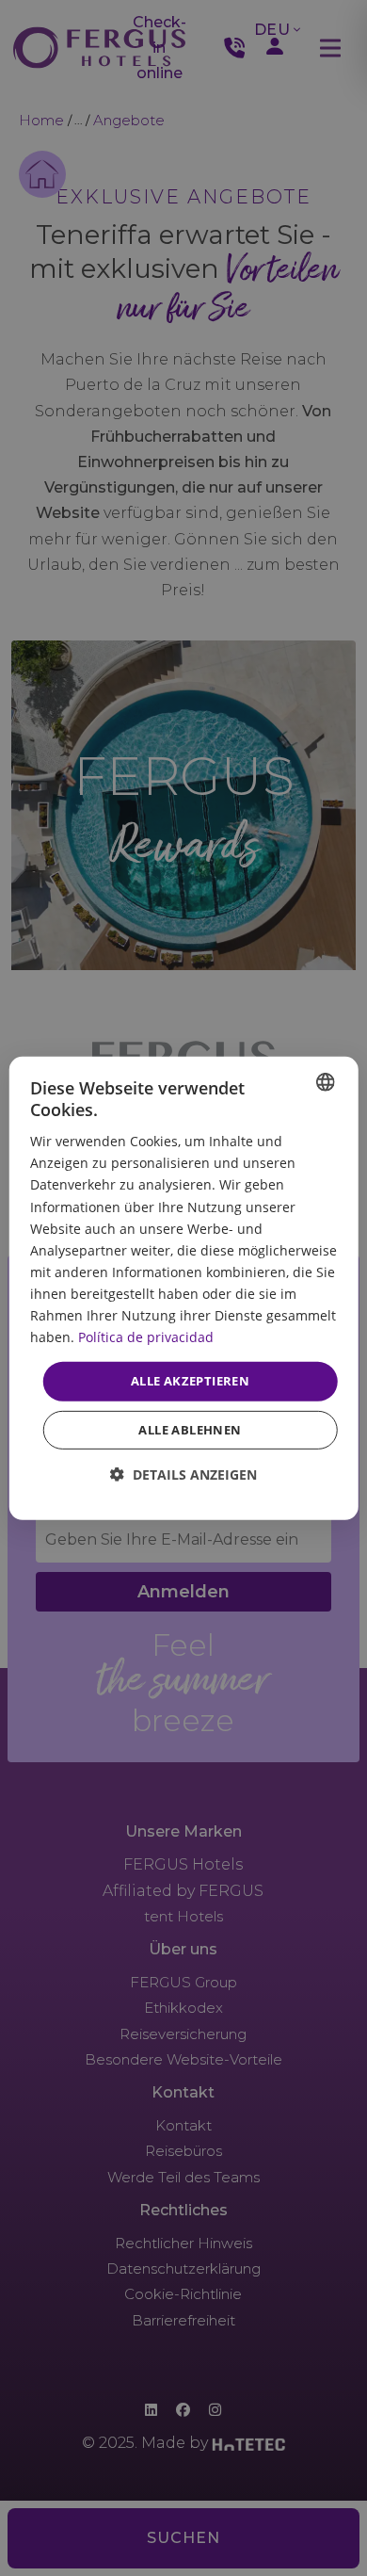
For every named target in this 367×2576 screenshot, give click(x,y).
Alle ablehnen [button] (190, 1430)
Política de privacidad (146, 1337)
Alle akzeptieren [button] (190, 1381)
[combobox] (325, 1081)
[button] (183, 1474)
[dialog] (184, 1288)
